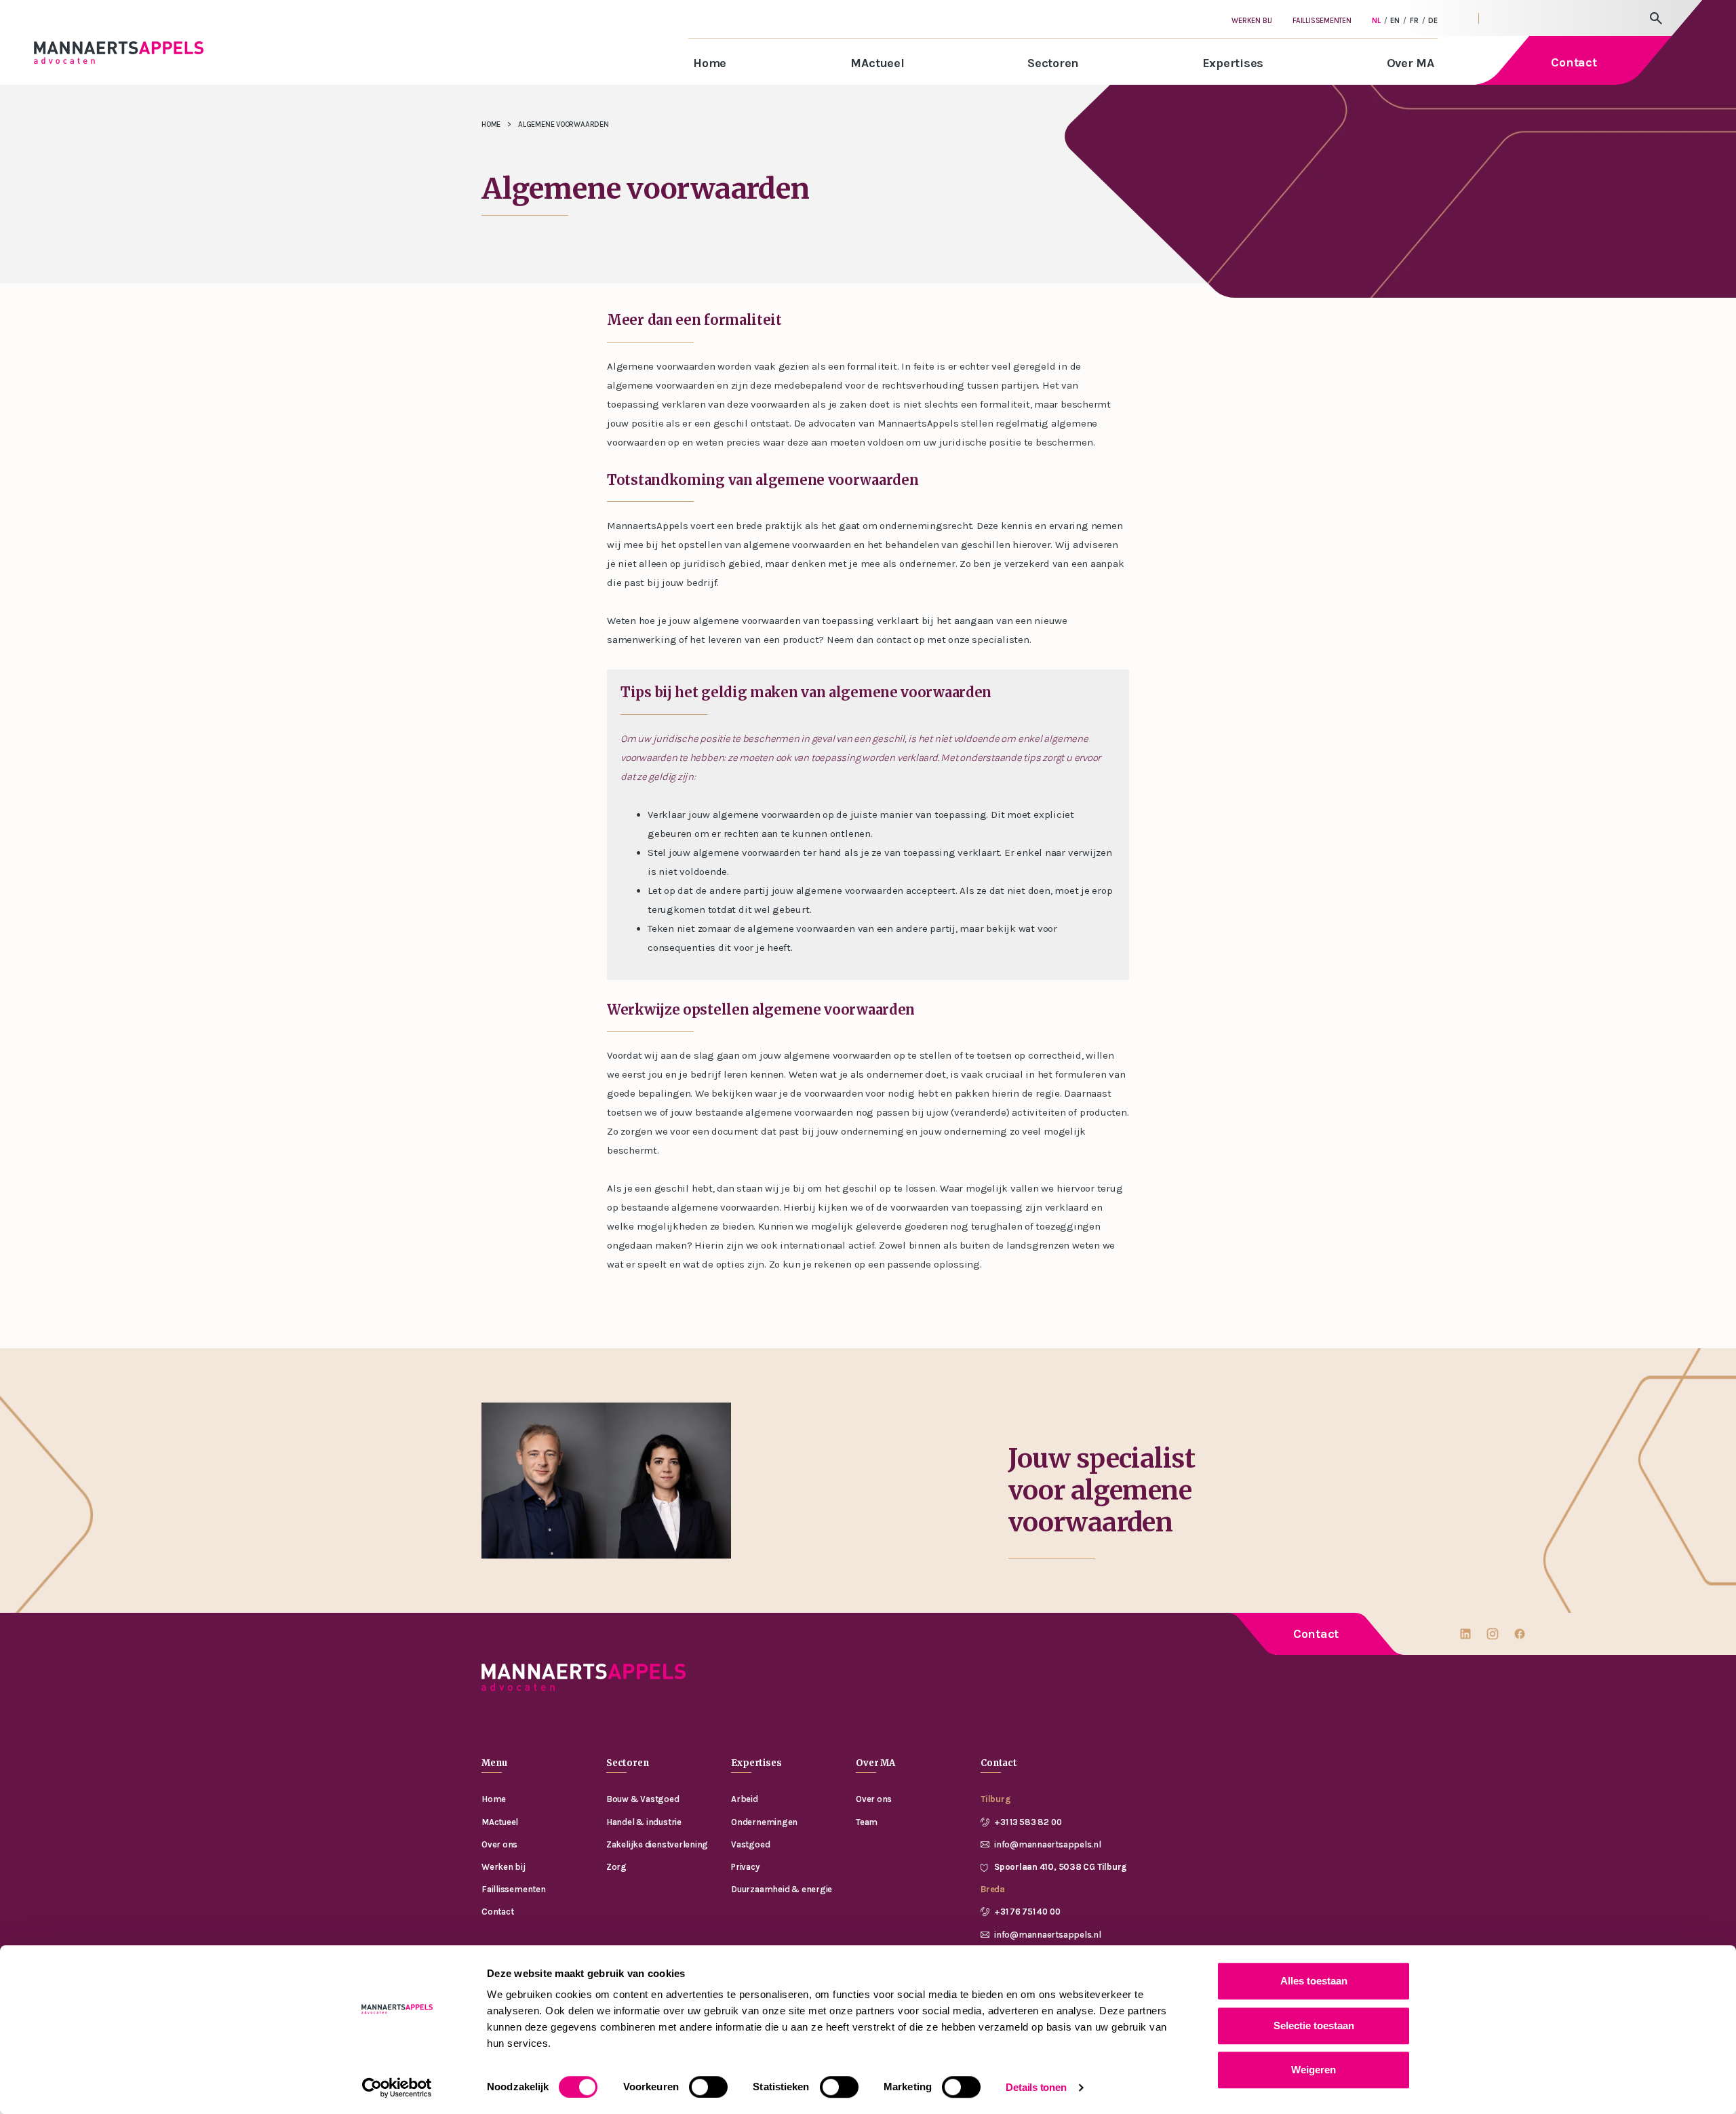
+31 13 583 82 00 (1028, 1822)
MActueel (877, 63)
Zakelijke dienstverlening (657, 1844)
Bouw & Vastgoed (643, 1799)
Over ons (499, 1844)
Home (710, 63)
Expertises (1233, 63)
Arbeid (745, 1799)
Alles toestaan (1314, 1981)
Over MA (1410, 63)
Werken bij (1252, 21)
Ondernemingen (764, 1822)
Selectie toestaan (1314, 2025)
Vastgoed (750, 1844)
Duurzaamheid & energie (782, 1889)
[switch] (708, 2087)
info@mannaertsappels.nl (1048, 1844)
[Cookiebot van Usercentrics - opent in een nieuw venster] (397, 2088)
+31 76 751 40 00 (1027, 1912)
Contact (1316, 1634)
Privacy (745, 1867)
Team (867, 1822)
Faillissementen (1322, 21)
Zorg (616, 1867)
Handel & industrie (644, 1822)
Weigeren (1314, 2070)
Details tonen (1036, 2087)
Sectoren (1053, 63)
